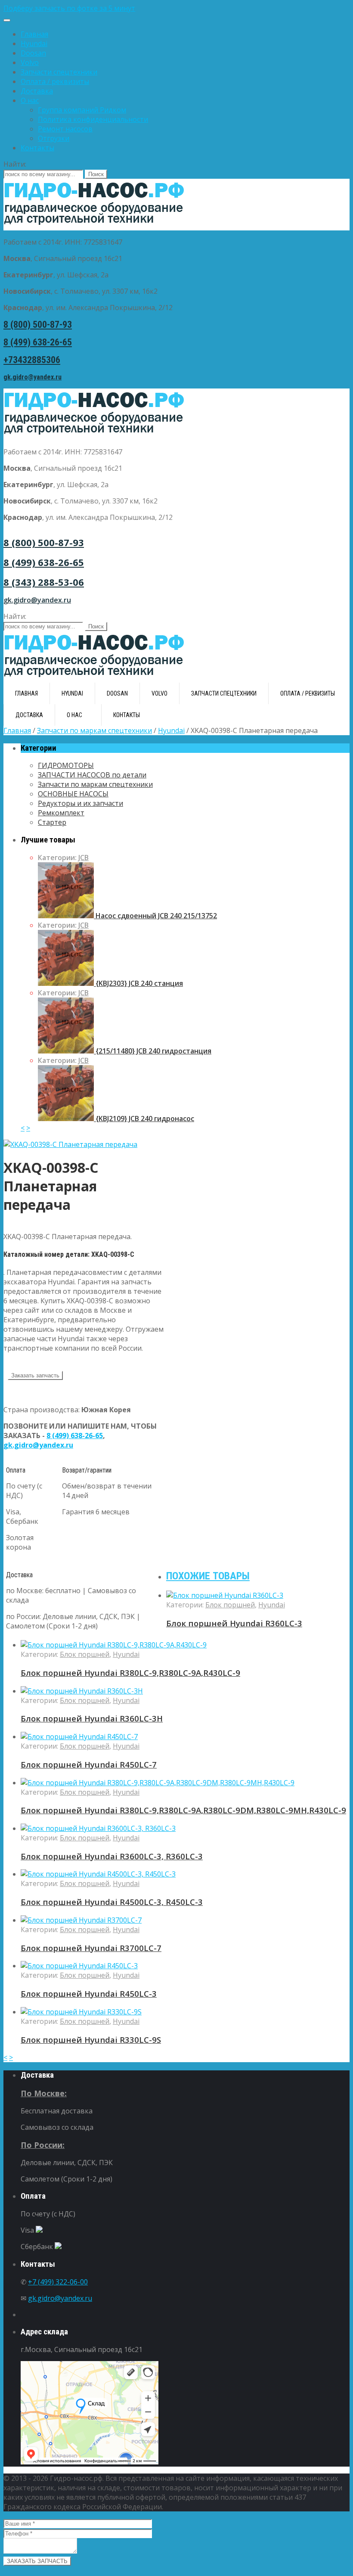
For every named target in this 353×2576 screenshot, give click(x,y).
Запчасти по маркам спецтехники (94, 730)
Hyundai (34, 44)
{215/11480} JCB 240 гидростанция (153, 1051)
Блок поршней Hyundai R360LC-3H (92, 1718)
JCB (84, 858)
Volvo (30, 62)
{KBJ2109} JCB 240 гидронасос (144, 1119)
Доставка (37, 91)
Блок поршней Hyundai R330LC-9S (91, 2040)
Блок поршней (230, 1605)
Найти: (15, 164)
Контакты (37, 148)
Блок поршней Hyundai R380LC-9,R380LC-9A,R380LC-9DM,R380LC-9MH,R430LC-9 (183, 1810)
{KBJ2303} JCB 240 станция (138, 983)
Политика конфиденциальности (93, 119)
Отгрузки (54, 138)
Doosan (33, 53)
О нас (30, 100)
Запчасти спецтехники (59, 72)
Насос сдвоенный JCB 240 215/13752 (155, 916)
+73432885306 (32, 360)
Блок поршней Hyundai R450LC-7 (89, 1764)
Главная (34, 34)
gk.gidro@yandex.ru (33, 377)
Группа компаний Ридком (82, 110)
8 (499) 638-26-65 (38, 342)
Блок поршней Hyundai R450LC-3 (89, 1993)
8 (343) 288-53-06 (44, 582)
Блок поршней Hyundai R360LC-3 (234, 1623)
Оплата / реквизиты (55, 81)
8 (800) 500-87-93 (38, 325)
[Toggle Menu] (7, 20)
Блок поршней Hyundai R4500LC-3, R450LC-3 (112, 1902)
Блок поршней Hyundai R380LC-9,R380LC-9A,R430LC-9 (130, 1673)
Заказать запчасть (35, 1375)
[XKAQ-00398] (70, 1144)
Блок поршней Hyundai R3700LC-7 (91, 1948)
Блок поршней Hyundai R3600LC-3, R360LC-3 (112, 1856)
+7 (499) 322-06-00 (58, 2282)
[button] (176, 8)
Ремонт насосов (65, 129)
